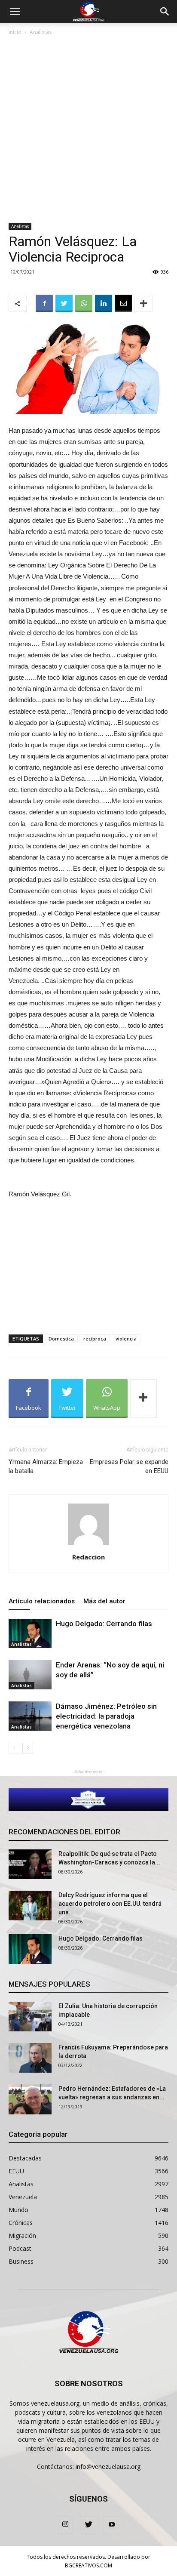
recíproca (95, 1339)
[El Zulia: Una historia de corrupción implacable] (30, 2017)
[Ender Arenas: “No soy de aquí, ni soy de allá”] (30, 1675)
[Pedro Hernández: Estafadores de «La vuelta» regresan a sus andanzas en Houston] (30, 2099)
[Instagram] (65, 2525)
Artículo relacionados (42, 1601)
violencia (126, 1339)
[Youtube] (112, 2525)
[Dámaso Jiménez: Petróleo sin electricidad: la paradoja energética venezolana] (30, 1716)
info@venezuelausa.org (108, 2467)
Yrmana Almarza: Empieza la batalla (46, 1466)
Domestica (61, 1339)
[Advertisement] (88, 130)
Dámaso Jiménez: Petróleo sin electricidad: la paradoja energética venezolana (106, 1716)
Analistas (41, 32)
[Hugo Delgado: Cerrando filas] (30, 1634)
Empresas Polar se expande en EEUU (129, 1466)
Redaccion (88, 1557)
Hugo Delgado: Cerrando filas (104, 1624)
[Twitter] (88, 2525)
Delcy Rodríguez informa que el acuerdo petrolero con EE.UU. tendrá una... (110, 1904)
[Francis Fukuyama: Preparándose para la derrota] (30, 2058)
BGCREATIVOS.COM (88, 2565)
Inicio (15, 32)
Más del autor (104, 1601)
